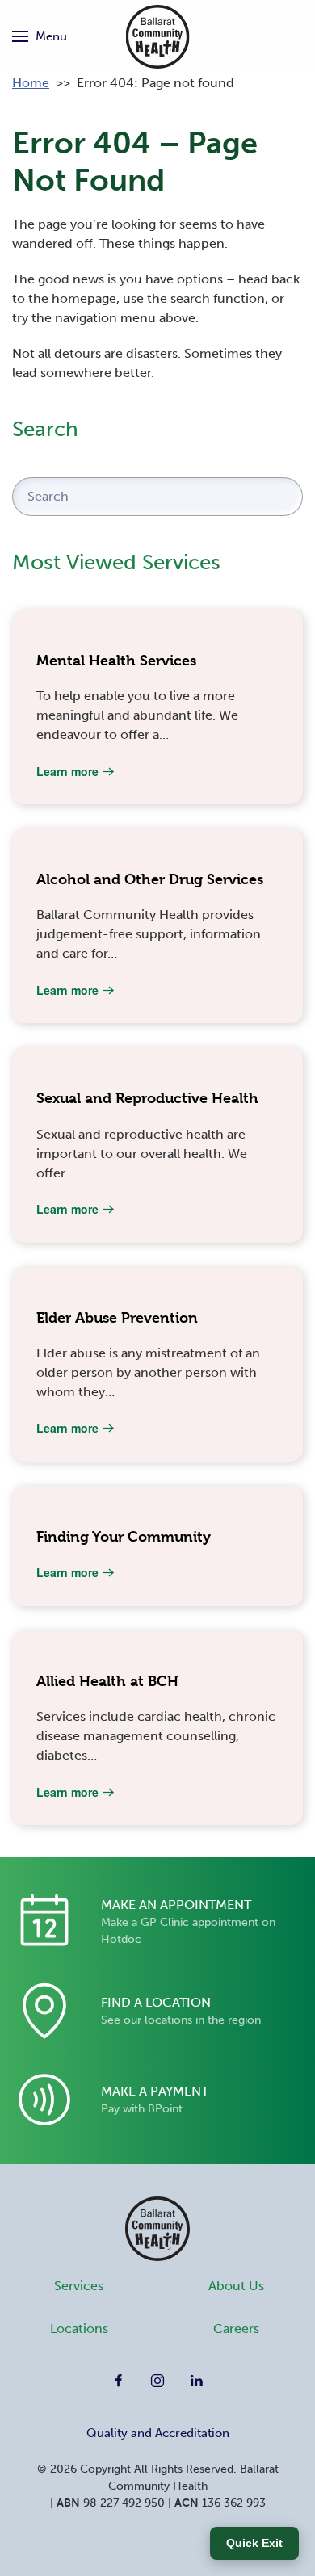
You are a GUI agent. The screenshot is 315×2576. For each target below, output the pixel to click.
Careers (236, 2328)
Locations (79, 2328)
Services (79, 2286)
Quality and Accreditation (158, 2433)
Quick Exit (254, 2543)
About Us (236, 2286)
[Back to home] (158, 36)
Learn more (67, 771)
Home (31, 83)
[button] (40, 36)
